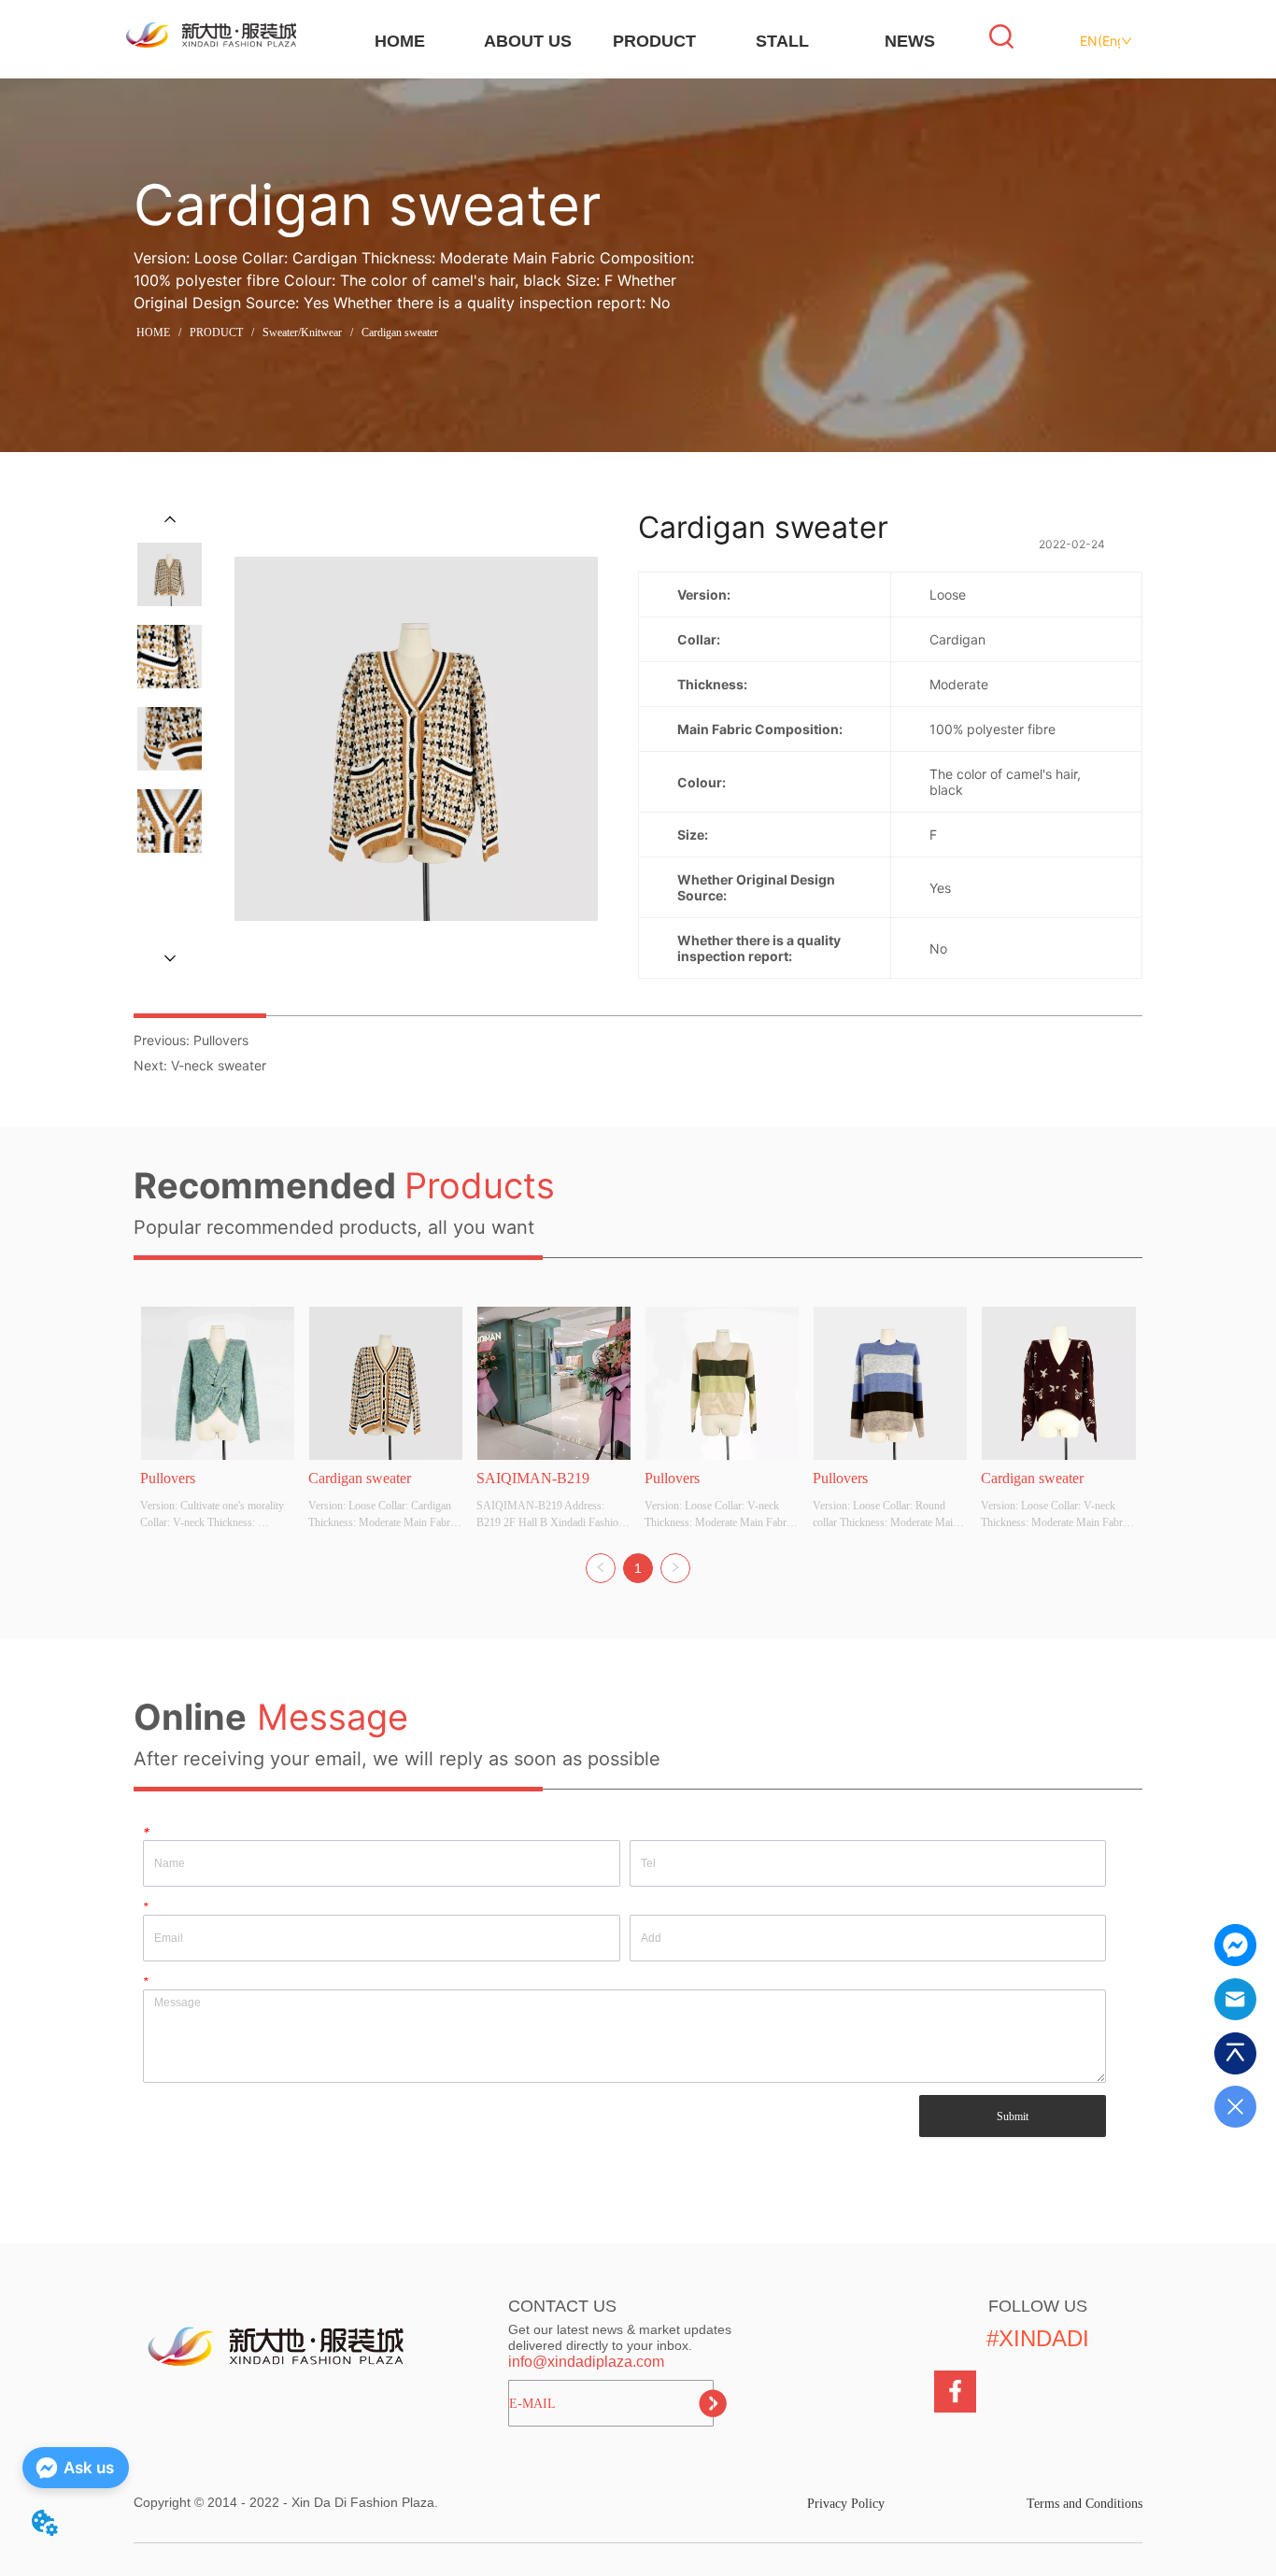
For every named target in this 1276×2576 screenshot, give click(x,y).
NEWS (910, 41)
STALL (782, 41)
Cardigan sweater (400, 333)
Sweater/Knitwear (302, 333)
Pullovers (221, 1040)
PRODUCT (654, 41)
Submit (1013, 2116)
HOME (400, 41)
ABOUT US (528, 41)
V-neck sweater (219, 1065)
